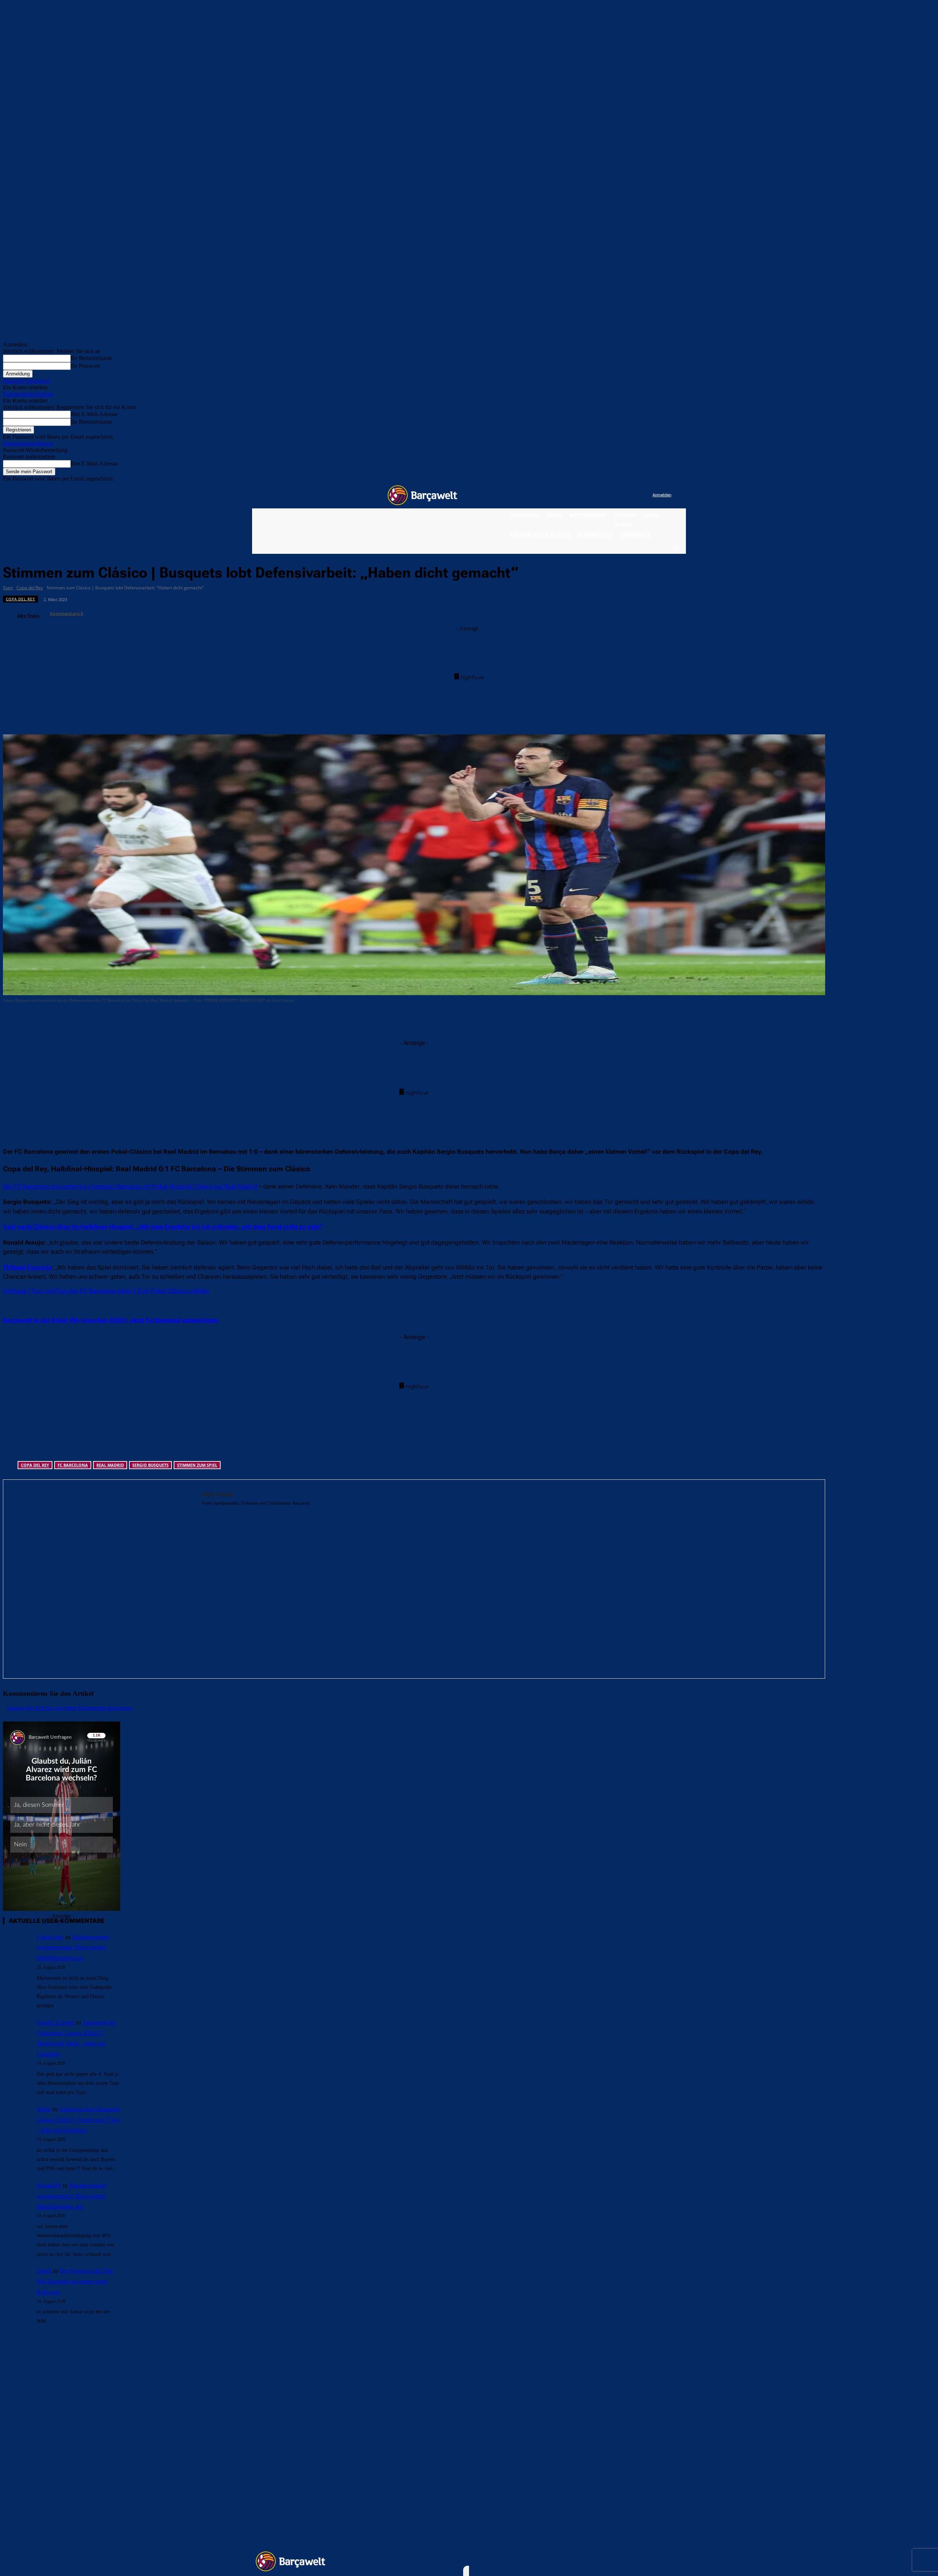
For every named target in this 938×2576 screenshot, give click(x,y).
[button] (676, 547)
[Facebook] (602, 495)
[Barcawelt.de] (422, 495)
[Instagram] (617, 495)
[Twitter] (632, 495)
